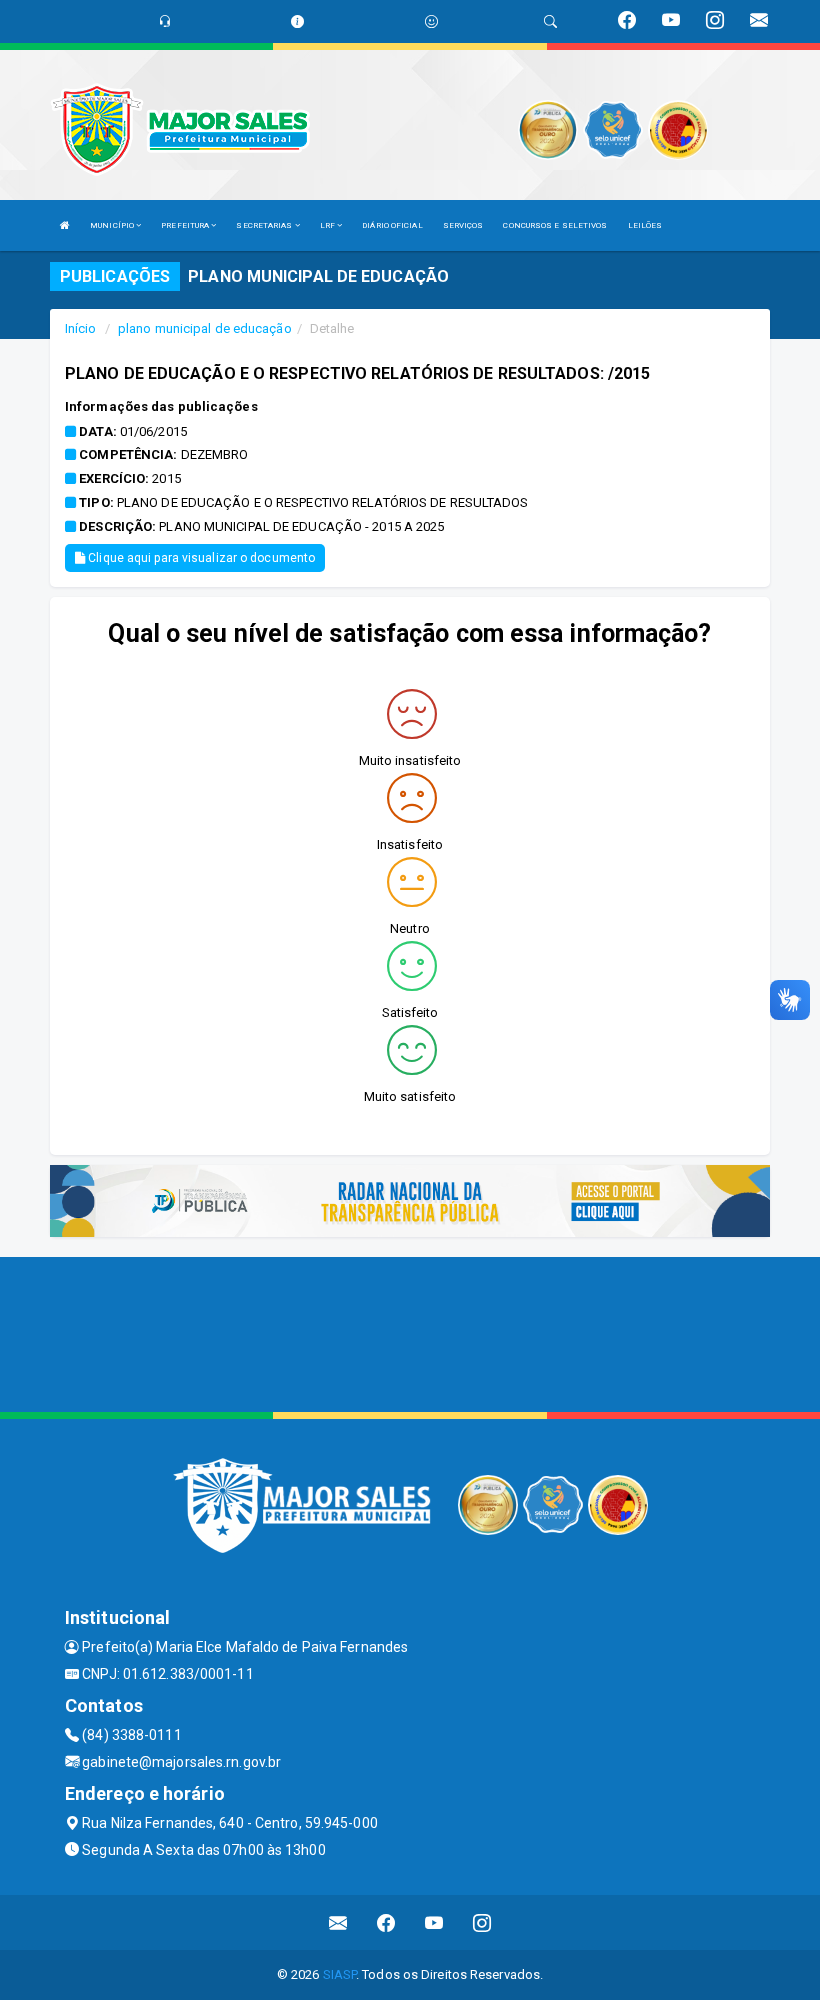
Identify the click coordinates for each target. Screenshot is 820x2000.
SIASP (340, 1974)
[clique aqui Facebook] (386, 1922)
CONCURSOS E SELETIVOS (555, 225)
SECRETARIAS (265, 225)
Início (81, 328)
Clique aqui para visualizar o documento (200, 558)
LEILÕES (645, 225)
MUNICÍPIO (113, 225)
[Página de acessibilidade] (431, 21)
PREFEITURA (186, 225)
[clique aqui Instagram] (482, 1922)
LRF (328, 225)
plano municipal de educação (205, 328)
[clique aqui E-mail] (338, 1922)
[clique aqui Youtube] (434, 1922)
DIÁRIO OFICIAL (392, 225)
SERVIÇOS (463, 225)
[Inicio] (65, 225)
